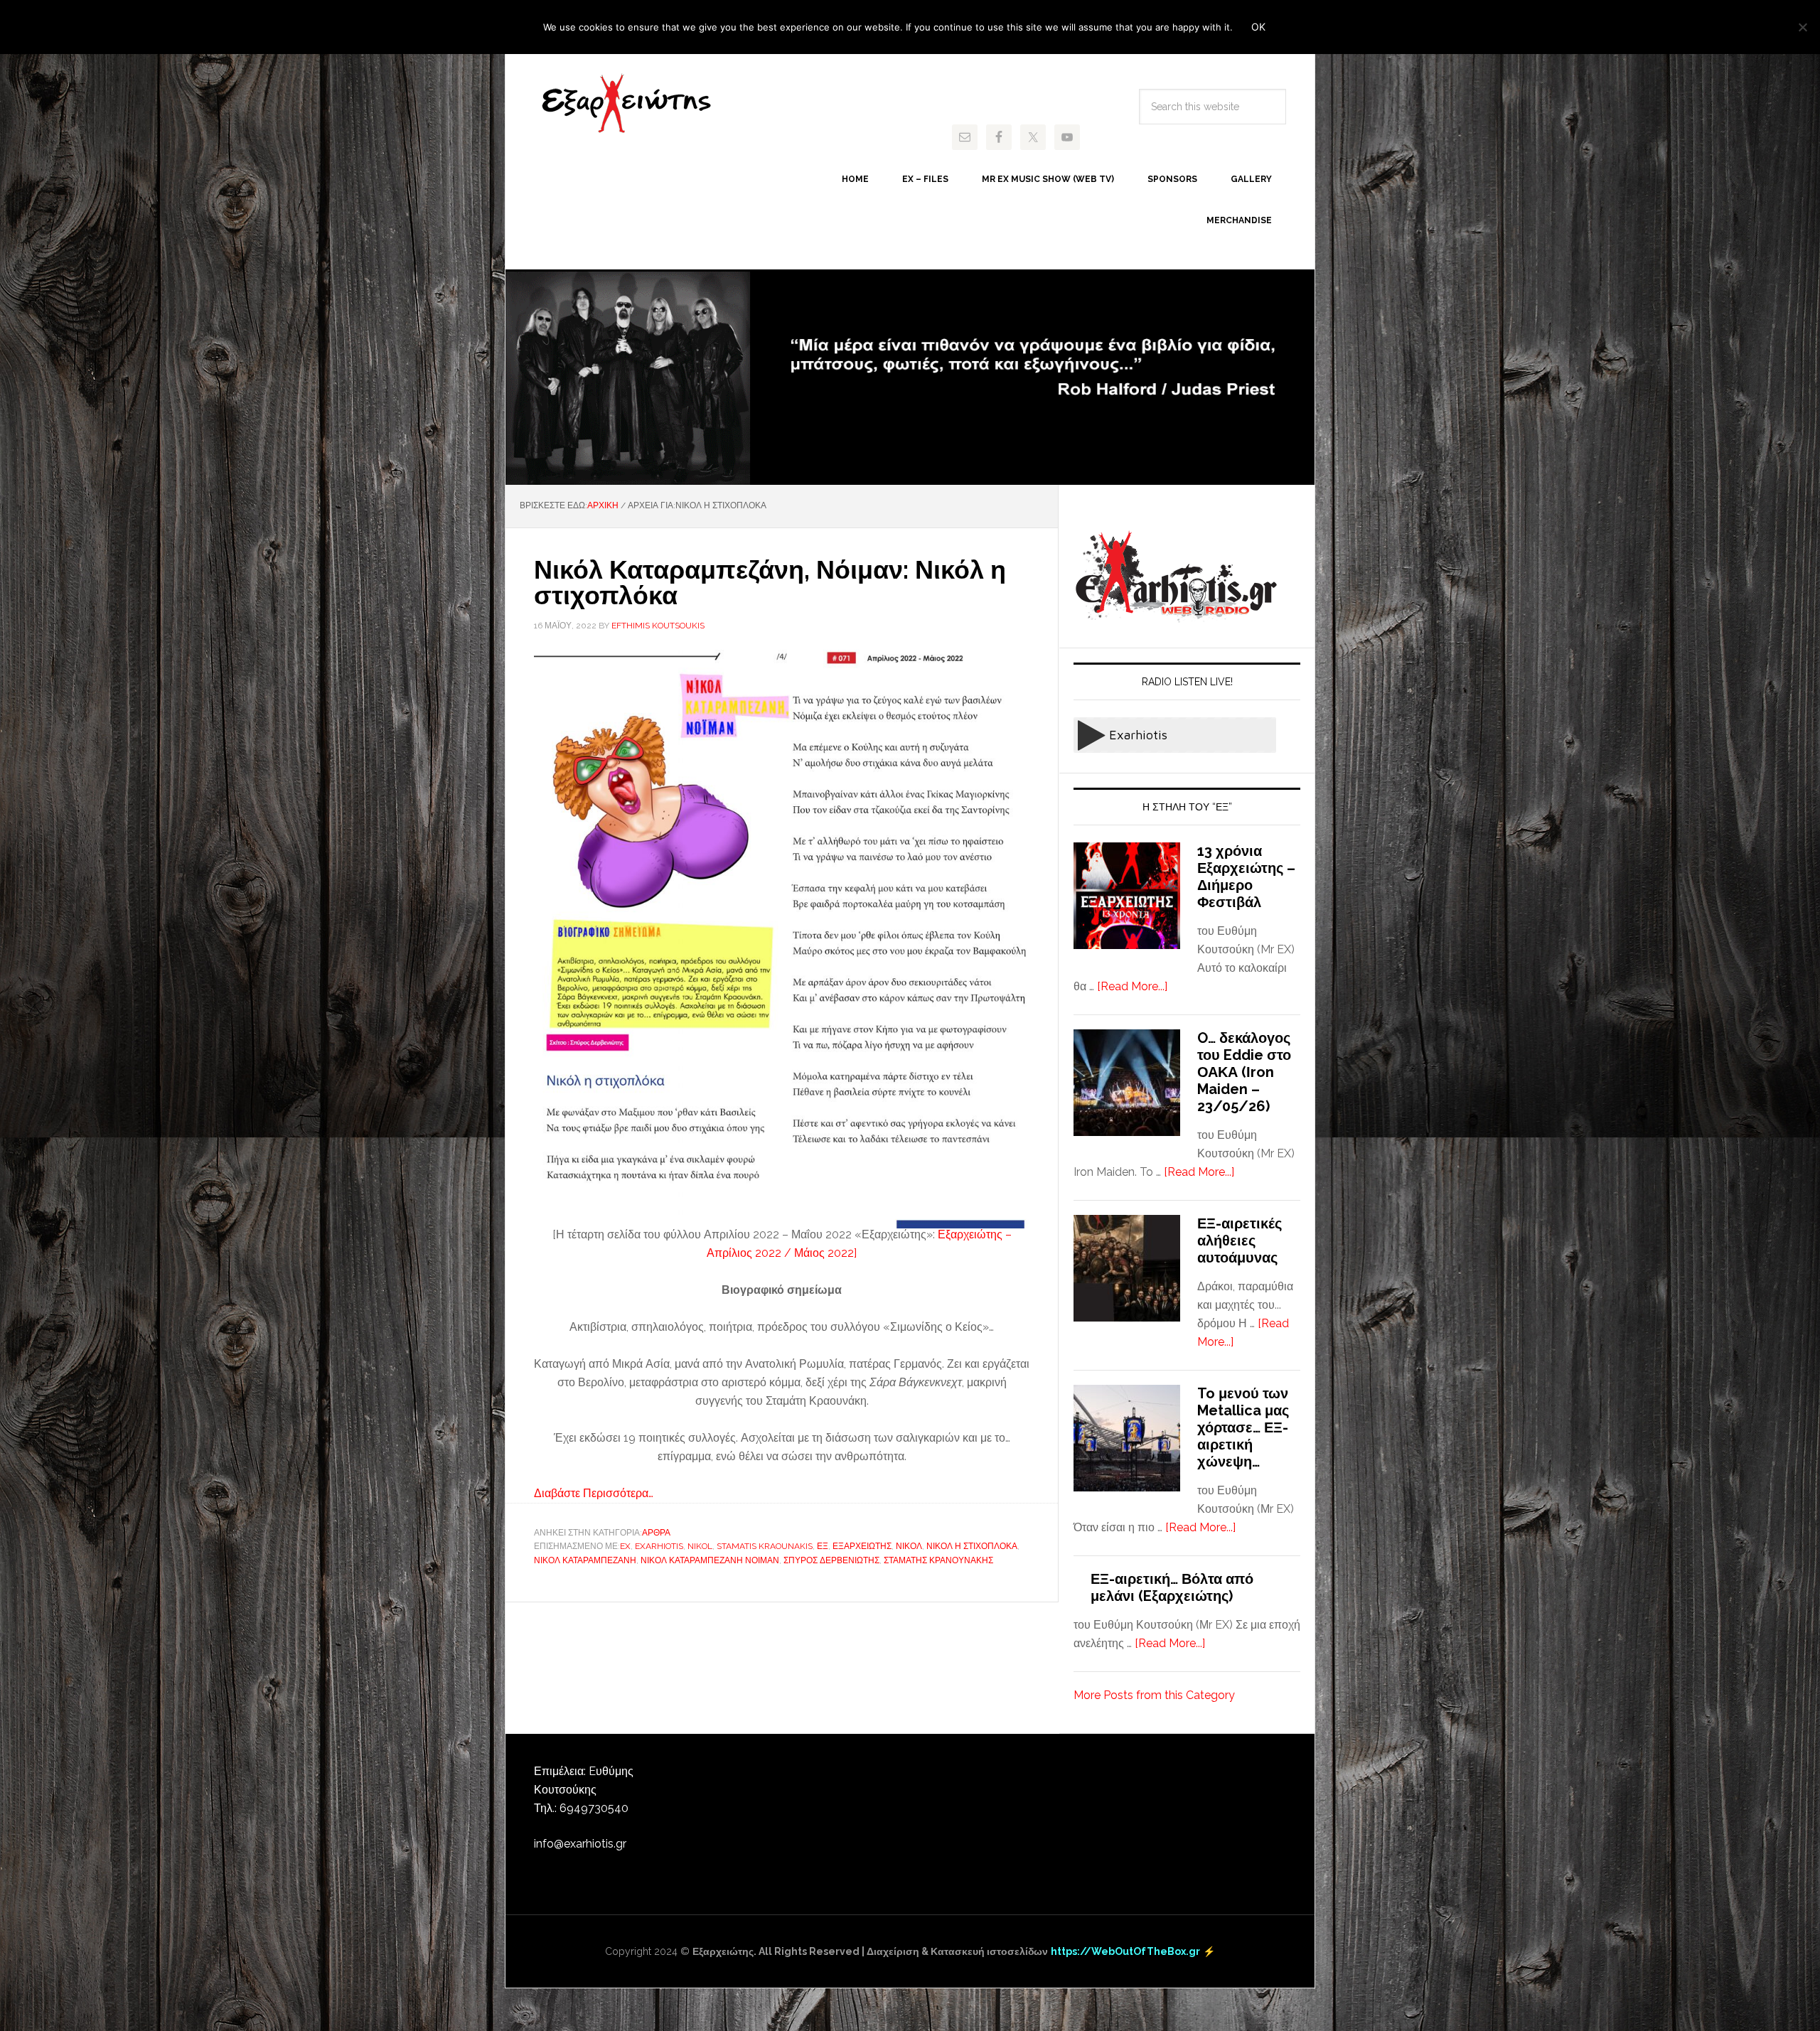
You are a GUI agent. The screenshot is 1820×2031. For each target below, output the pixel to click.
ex (625, 1546)
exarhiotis (626, 104)
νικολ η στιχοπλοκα (972, 1546)
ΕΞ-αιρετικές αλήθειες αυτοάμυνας (1240, 1240)
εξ (823, 1546)
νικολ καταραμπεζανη (585, 1560)
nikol (700, 1546)
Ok (1258, 27)
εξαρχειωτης (862, 1546)
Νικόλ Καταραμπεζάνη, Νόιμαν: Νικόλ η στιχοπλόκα (770, 582)
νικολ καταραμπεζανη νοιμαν (710, 1560)
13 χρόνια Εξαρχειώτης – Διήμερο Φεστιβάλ (1246, 877)
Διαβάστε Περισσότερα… (594, 1493)
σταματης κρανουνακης (938, 1560)
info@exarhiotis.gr (580, 1844)
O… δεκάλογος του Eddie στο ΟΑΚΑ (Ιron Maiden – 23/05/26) (1244, 1072)
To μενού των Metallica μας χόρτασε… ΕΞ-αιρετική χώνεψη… (1243, 1427)
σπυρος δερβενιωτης (831, 1560)
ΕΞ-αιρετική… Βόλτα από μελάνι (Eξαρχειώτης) (1172, 1587)
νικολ (909, 1546)
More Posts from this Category (1154, 1695)
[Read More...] (1132, 986)
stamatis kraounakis (765, 1546)
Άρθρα (656, 1533)
